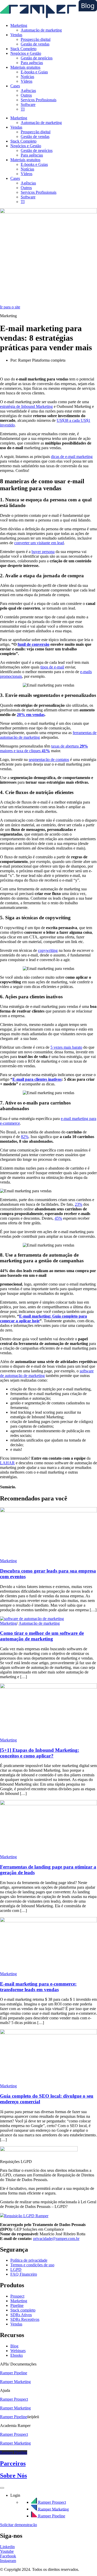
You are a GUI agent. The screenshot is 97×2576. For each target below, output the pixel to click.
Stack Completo (23, 49)
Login (15, 2495)
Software (28, 104)
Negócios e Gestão (26, 53)
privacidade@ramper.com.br (56, 2239)
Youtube (7, 2551)
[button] (48, 2162)
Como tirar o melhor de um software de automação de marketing (42, 1636)
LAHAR (7, 1463)
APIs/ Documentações (18, 2364)
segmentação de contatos (49, 760)
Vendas (16, 35)
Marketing (19, 25)
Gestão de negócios (37, 58)
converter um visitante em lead (39, 543)
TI (23, 109)
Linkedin (7, 2547)
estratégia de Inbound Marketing (26, 406)
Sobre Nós (13, 2476)
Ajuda (5, 2390)
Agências (28, 91)
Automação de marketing (41, 30)
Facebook (8, 2556)
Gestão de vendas (35, 44)
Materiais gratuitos (25, 67)
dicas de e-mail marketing (72, 457)
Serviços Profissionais (39, 100)
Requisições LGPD (16, 2162)
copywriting (48, 950)
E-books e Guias (34, 72)
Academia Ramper (15, 2426)
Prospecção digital (36, 39)
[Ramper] (48, 17)
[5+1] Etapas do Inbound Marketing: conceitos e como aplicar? (40, 1753)
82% (25, 1137)
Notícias (27, 77)
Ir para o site (10, 307)
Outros (26, 95)
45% (58, 1218)
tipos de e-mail (52, 667)
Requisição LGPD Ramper (26, 2216)
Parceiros (13, 2463)
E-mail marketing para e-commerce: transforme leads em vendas (38, 1987)
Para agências (32, 63)
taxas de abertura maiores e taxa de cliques (44, 748)
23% (79, 1204)
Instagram (8, 2561)
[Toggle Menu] (2, 2488)
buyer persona (43, 552)
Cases (15, 86)
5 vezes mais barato (66, 1047)
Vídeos (27, 81)
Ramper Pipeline (14, 2452)
